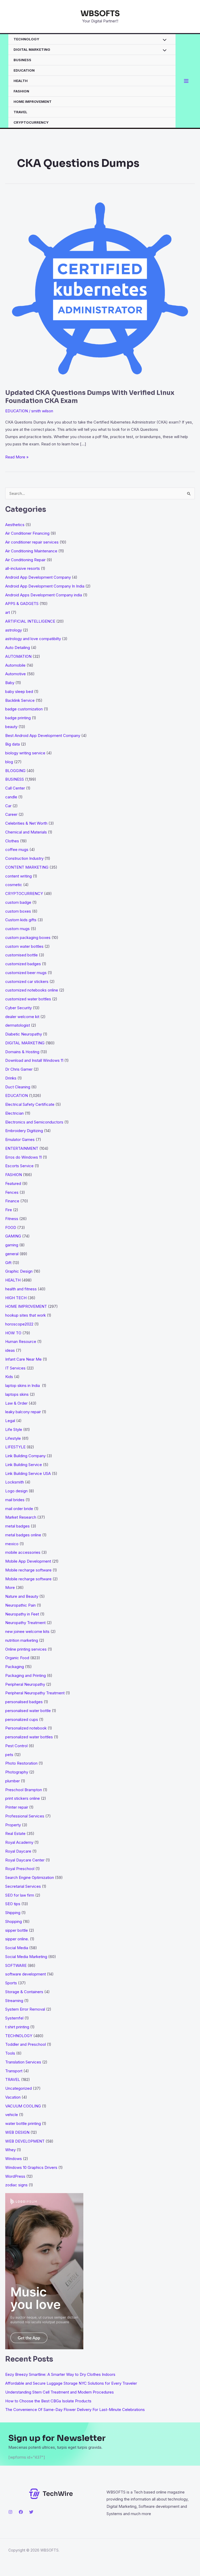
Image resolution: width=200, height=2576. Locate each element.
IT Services (15, 1368)
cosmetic (14, 885)
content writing (18, 876)
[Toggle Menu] (163, 40)
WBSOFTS (100, 14)
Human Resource (21, 1341)
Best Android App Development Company (43, 735)
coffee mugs (17, 850)
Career (11, 814)
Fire (9, 1210)
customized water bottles (28, 999)
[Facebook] (21, 2512)
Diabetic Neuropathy (24, 1034)
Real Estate (15, 1833)
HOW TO (13, 1333)
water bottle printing (23, 2123)
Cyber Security (18, 1008)
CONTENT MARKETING (27, 867)
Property (13, 1825)
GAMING (13, 1236)
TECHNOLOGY (26, 39)
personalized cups (22, 1719)
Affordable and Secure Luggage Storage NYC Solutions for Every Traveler (73, 2383)
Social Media (17, 1948)
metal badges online (23, 1535)
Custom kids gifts (21, 920)
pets (9, 1755)
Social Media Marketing (26, 1957)
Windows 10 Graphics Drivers (31, 2167)
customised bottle (21, 955)
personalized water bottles (29, 1737)
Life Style (14, 1429)
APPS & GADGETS (22, 604)
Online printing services (26, 1649)
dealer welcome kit (22, 1017)
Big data (12, 744)
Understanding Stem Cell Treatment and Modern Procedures (60, 2392)
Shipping (13, 1913)
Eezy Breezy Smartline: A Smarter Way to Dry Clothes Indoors (60, 2374)
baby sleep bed (19, 692)
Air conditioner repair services (32, 542)
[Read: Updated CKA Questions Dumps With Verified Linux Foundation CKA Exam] (100, 288)
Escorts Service (19, 1166)
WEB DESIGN (17, 2132)
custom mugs (17, 929)
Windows (14, 2159)
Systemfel (14, 2018)
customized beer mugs (26, 973)
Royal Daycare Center (25, 1860)
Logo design (16, 1491)
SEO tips (13, 1904)
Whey (10, 2150)
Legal (10, 1421)
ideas (10, 1350)
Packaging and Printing (26, 1675)
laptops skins (17, 1394)
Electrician (14, 1113)
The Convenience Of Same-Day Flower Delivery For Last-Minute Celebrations (75, 2410)
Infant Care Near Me (23, 1359)
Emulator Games (20, 1139)
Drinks (11, 1078)
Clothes (12, 841)
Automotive (15, 674)
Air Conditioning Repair (25, 560)
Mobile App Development (28, 1561)
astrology (14, 630)
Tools (10, 2053)
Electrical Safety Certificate (30, 1104)
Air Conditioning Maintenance (31, 551)
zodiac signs (16, 2185)
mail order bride (19, 1509)
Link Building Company (25, 1456)
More (10, 1587)
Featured (13, 1183)
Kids (9, 1377)
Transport (14, 2071)
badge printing (18, 718)
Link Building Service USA (28, 1473)
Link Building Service (24, 1465)
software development (26, 1974)
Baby (10, 683)
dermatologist (18, 1025)
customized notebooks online (32, 990)
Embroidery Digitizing (24, 1131)
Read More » (17, 457)
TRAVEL (20, 112)
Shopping (14, 1921)
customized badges (23, 964)
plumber (12, 1781)
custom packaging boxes (28, 937)
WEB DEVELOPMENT (25, 2141)
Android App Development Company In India (45, 586)
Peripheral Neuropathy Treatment (35, 1693)
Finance (12, 1201)
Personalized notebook (26, 1728)
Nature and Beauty (22, 1596)
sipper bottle (17, 1930)
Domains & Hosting (22, 1052)
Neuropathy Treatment (25, 1623)
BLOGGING (15, 771)
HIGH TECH (16, 1298)
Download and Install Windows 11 (34, 1060)
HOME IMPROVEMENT (33, 102)
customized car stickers (27, 981)
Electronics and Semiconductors (34, 1122)
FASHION (21, 91)
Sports (11, 1983)
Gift (8, 1263)
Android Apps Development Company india (44, 595)
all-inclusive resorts (23, 568)
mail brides (15, 1500)
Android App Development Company (38, 577)
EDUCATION (24, 70)
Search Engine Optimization (30, 1877)
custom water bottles (24, 946)
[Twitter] (31, 2512)
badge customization (24, 709)
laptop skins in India (23, 1385)
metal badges (17, 1526)
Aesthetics (15, 525)
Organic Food (17, 1658)
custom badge (18, 902)
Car (8, 806)
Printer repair (17, 1807)
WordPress (15, 2176)
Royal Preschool (20, 1869)
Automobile (15, 665)
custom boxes (18, 911)
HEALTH (21, 81)
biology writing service (25, 753)
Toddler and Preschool (26, 2044)
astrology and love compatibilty (33, 639)
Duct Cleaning (18, 1087)
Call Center (15, 788)
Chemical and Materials (26, 832)
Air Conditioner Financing (27, 533)
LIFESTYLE (15, 1447)
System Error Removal (25, 2009)
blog (9, 762)
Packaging (15, 1667)
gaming (12, 1245)
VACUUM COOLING (23, 2106)
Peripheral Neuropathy (25, 1684)
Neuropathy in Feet (22, 1614)
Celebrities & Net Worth (26, 823)
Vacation (13, 2097)
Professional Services (25, 1816)
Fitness (12, 1219)
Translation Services (23, 2062)
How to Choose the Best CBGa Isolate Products (48, 2401)
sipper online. (17, 1939)
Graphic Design (19, 1271)
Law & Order (16, 1403)
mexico (12, 1544)
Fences (12, 1192)
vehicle (12, 2115)
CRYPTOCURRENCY (31, 122)
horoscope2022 (19, 1324)
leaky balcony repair (23, 1412)
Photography (17, 1772)
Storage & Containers (24, 1992)
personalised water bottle (28, 1711)
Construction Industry (24, 858)
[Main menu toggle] (186, 81)
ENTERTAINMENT (22, 1148)
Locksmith (15, 1482)
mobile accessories (23, 1552)
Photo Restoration (21, 1763)
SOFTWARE (16, 1965)
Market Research (21, 1517)
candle (11, 797)
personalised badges (24, 1702)
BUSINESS (22, 60)
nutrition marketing (22, 1640)
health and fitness (21, 1289)
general (12, 1254)
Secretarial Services (23, 1886)
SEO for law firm (20, 1895)
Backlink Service (20, 700)
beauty (11, 727)
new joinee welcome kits (27, 1631)
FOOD (11, 1227)
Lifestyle (13, 1438)
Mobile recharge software (28, 1570)
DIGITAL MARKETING (32, 49)
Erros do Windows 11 (23, 1157)
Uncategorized (18, 2088)
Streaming (14, 2001)
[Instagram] (10, 2512)
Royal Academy (19, 1842)
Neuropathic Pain (20, 1605)
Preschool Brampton (24, 1790)
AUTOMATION (18, 656)
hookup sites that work (26, 1315)
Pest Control (16, 1746)
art (8, 612)
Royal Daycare (18, 1851)
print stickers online (23, 1798)
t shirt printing (17, 2027)
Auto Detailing (18, 648)
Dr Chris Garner (19, 1069)
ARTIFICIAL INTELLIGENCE (30, 621)
